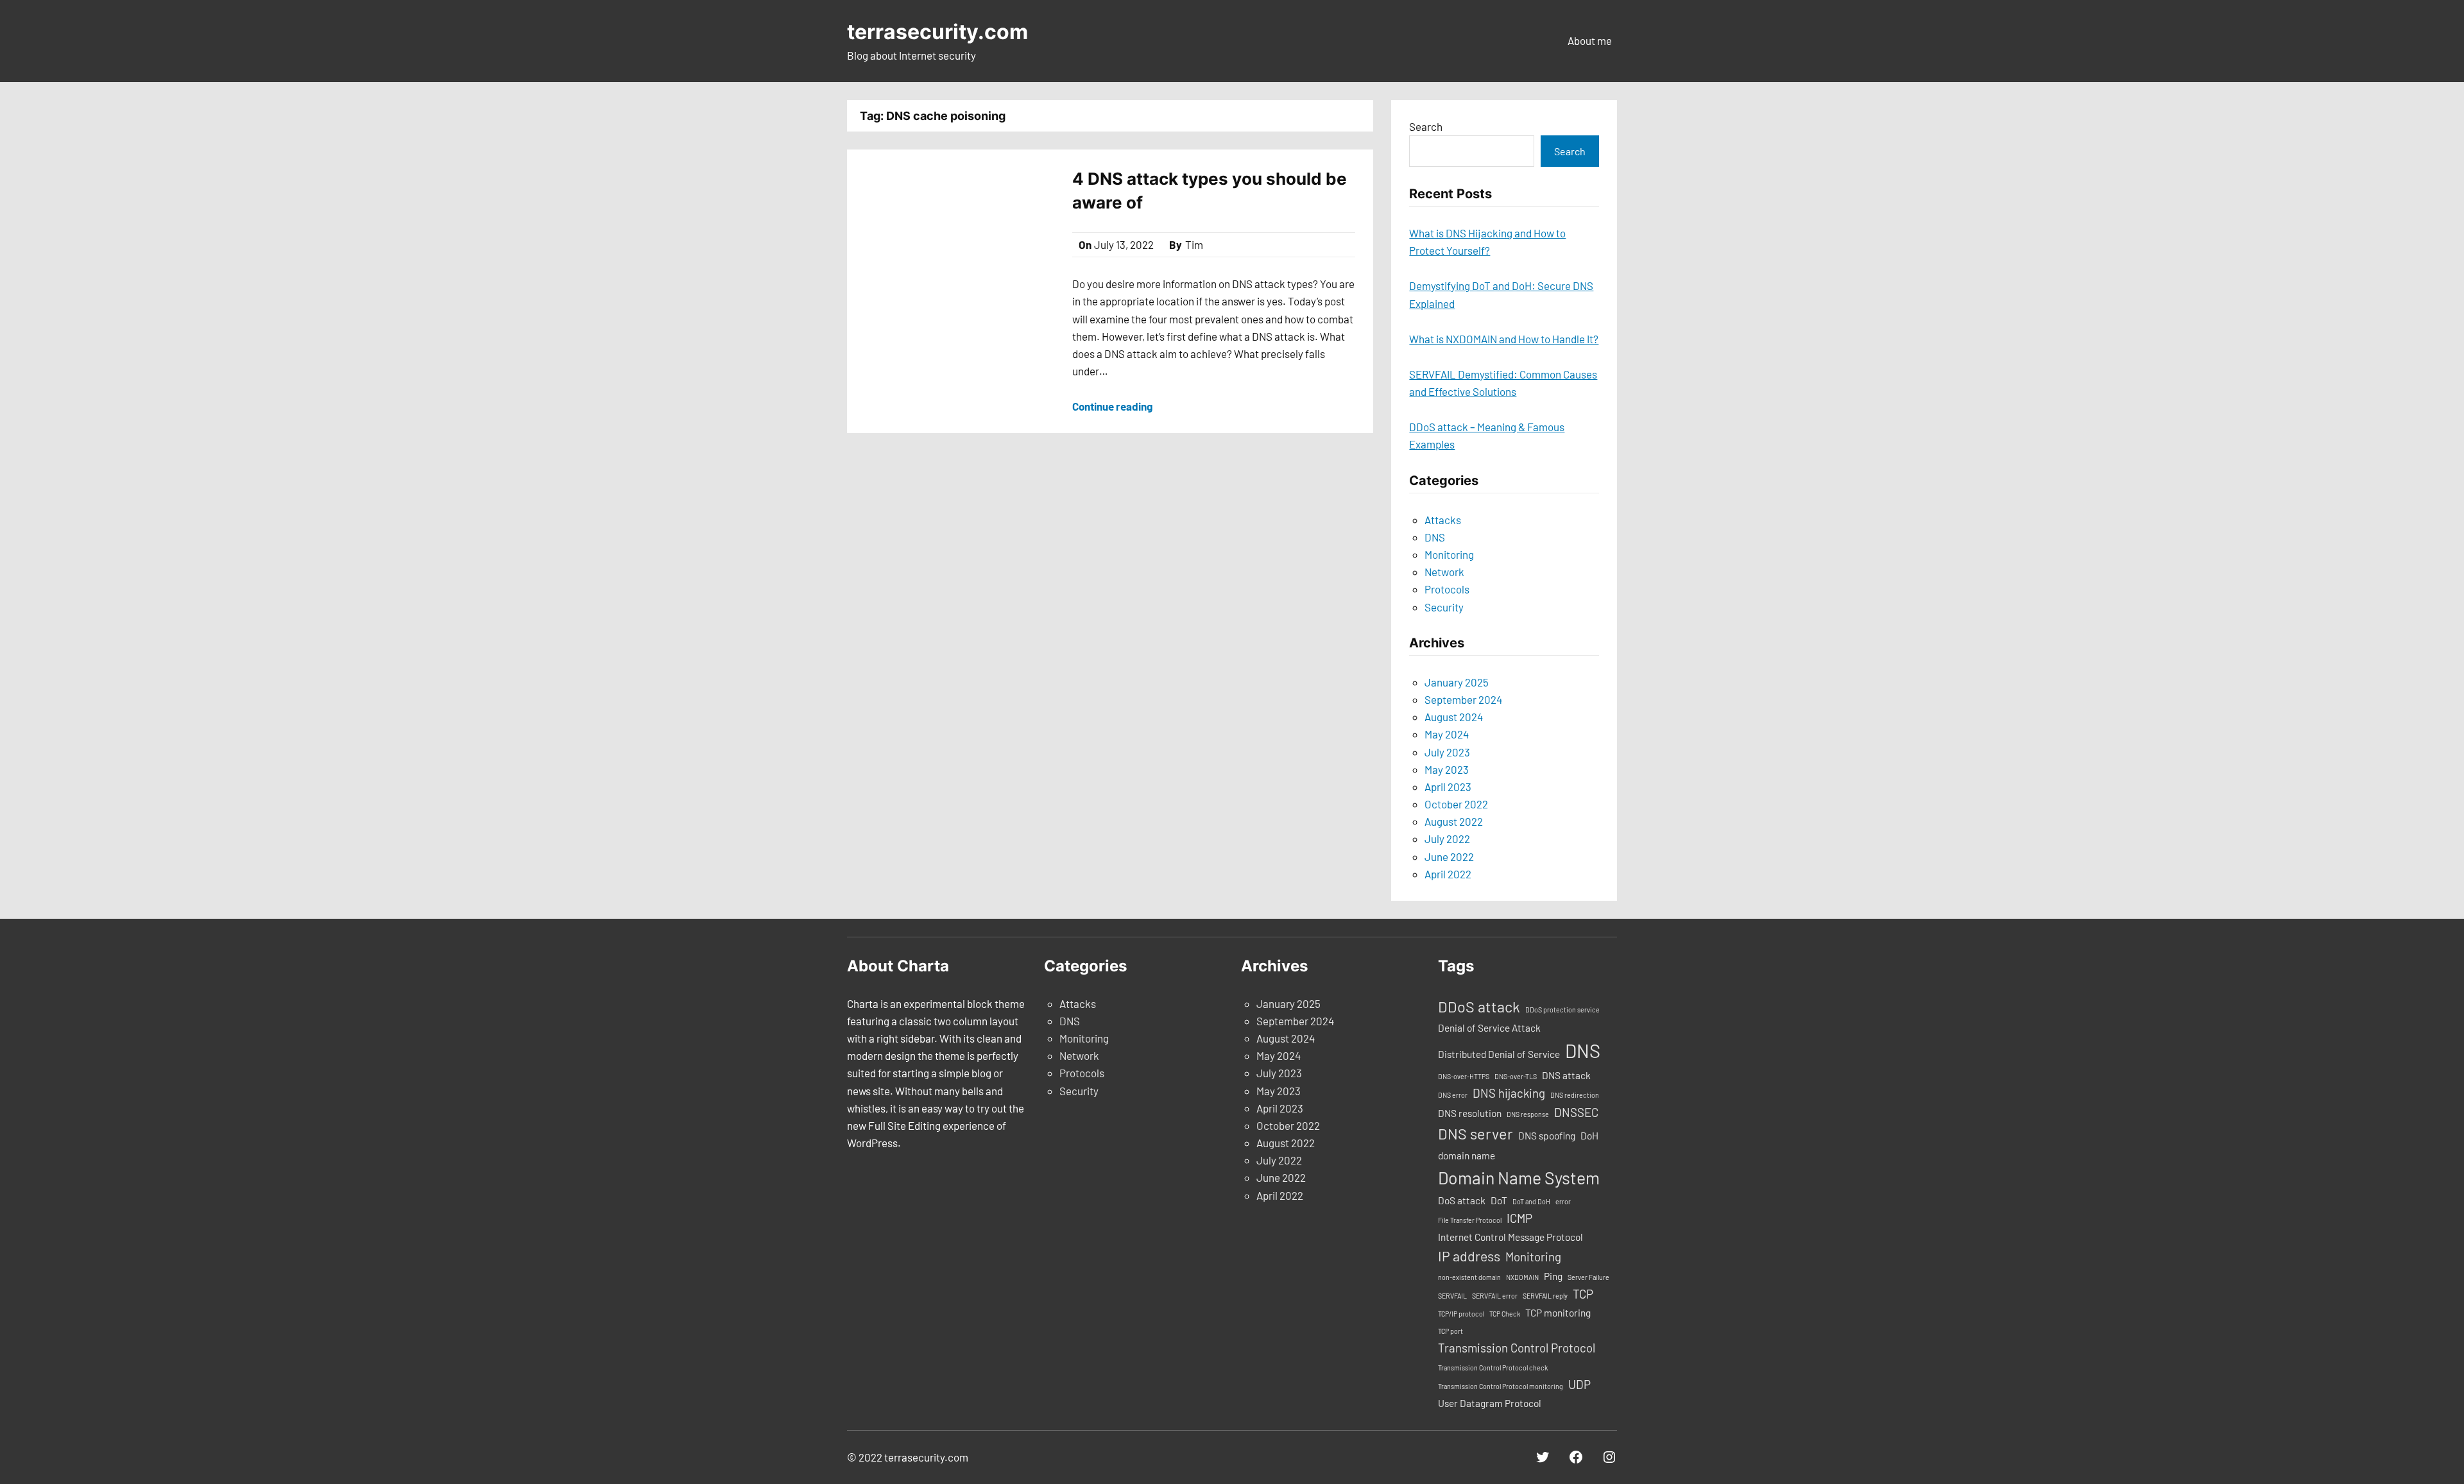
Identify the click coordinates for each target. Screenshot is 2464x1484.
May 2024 (1447, 734)
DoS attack (1462, 1200)
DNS (1435, 537)
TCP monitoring (1558, 1313)
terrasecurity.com (937, 32)
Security (1444, 607)
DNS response (1528, 1114)
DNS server (1476, 1134)
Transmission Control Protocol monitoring (1501, 1386)
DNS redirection (1575, 1095)
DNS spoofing (1547, 1136)
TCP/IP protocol (1461, 1314)
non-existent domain (1469, 1277)
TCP (1583, 1294)
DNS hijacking (1509, 1093)
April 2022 (1448, 874)
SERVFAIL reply (1545, 1296)
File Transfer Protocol (1470, 1220)
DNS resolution (1470, 1113)
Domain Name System (1519, 1177)
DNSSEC (1576, 1112)
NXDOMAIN (1522, 1277)
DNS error (1453, 1095)
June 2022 (1449, 857)
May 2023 (1447, 769)
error (1563, 1201)
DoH (1589, 1136)
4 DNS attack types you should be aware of (1210, 190)
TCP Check (1505, 1314)
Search (1426, 126)
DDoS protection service (1562, 1010)
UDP (1579, 1384)
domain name (1467, 1156)
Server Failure (1588, 1277)
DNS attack (1566, 1075)
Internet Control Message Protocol (1510, 1237)
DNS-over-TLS (1516, 1076)
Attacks (1443, 520)
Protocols (1447, 589)
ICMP (1519, 1218)
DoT (1499, 1200)
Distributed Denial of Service (1499, 1054)
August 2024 (1454, 717)
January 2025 (1457, 682)
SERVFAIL (1452, 1296)
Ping (1553, 1276)
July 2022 (1447, 839)
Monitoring (1449, 554)
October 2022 (1456, 804)
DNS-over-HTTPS (1464, 1076)
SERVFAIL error (1495, 1296)
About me (1590, 40)
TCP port (1450, 1331)
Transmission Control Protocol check (1493, 1368)
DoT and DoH (1531, 1201)
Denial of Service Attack (1489, 1028)
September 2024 (1463, 699)
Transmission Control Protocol (1517, 1348)
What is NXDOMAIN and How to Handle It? (1504, 339)
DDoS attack (1479, 1007)
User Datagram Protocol (1490, 1403)
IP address (1469, 1256)
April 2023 (1448, 787)
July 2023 (1447, 752)
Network (1444, 572)
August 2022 (1454, 821)
